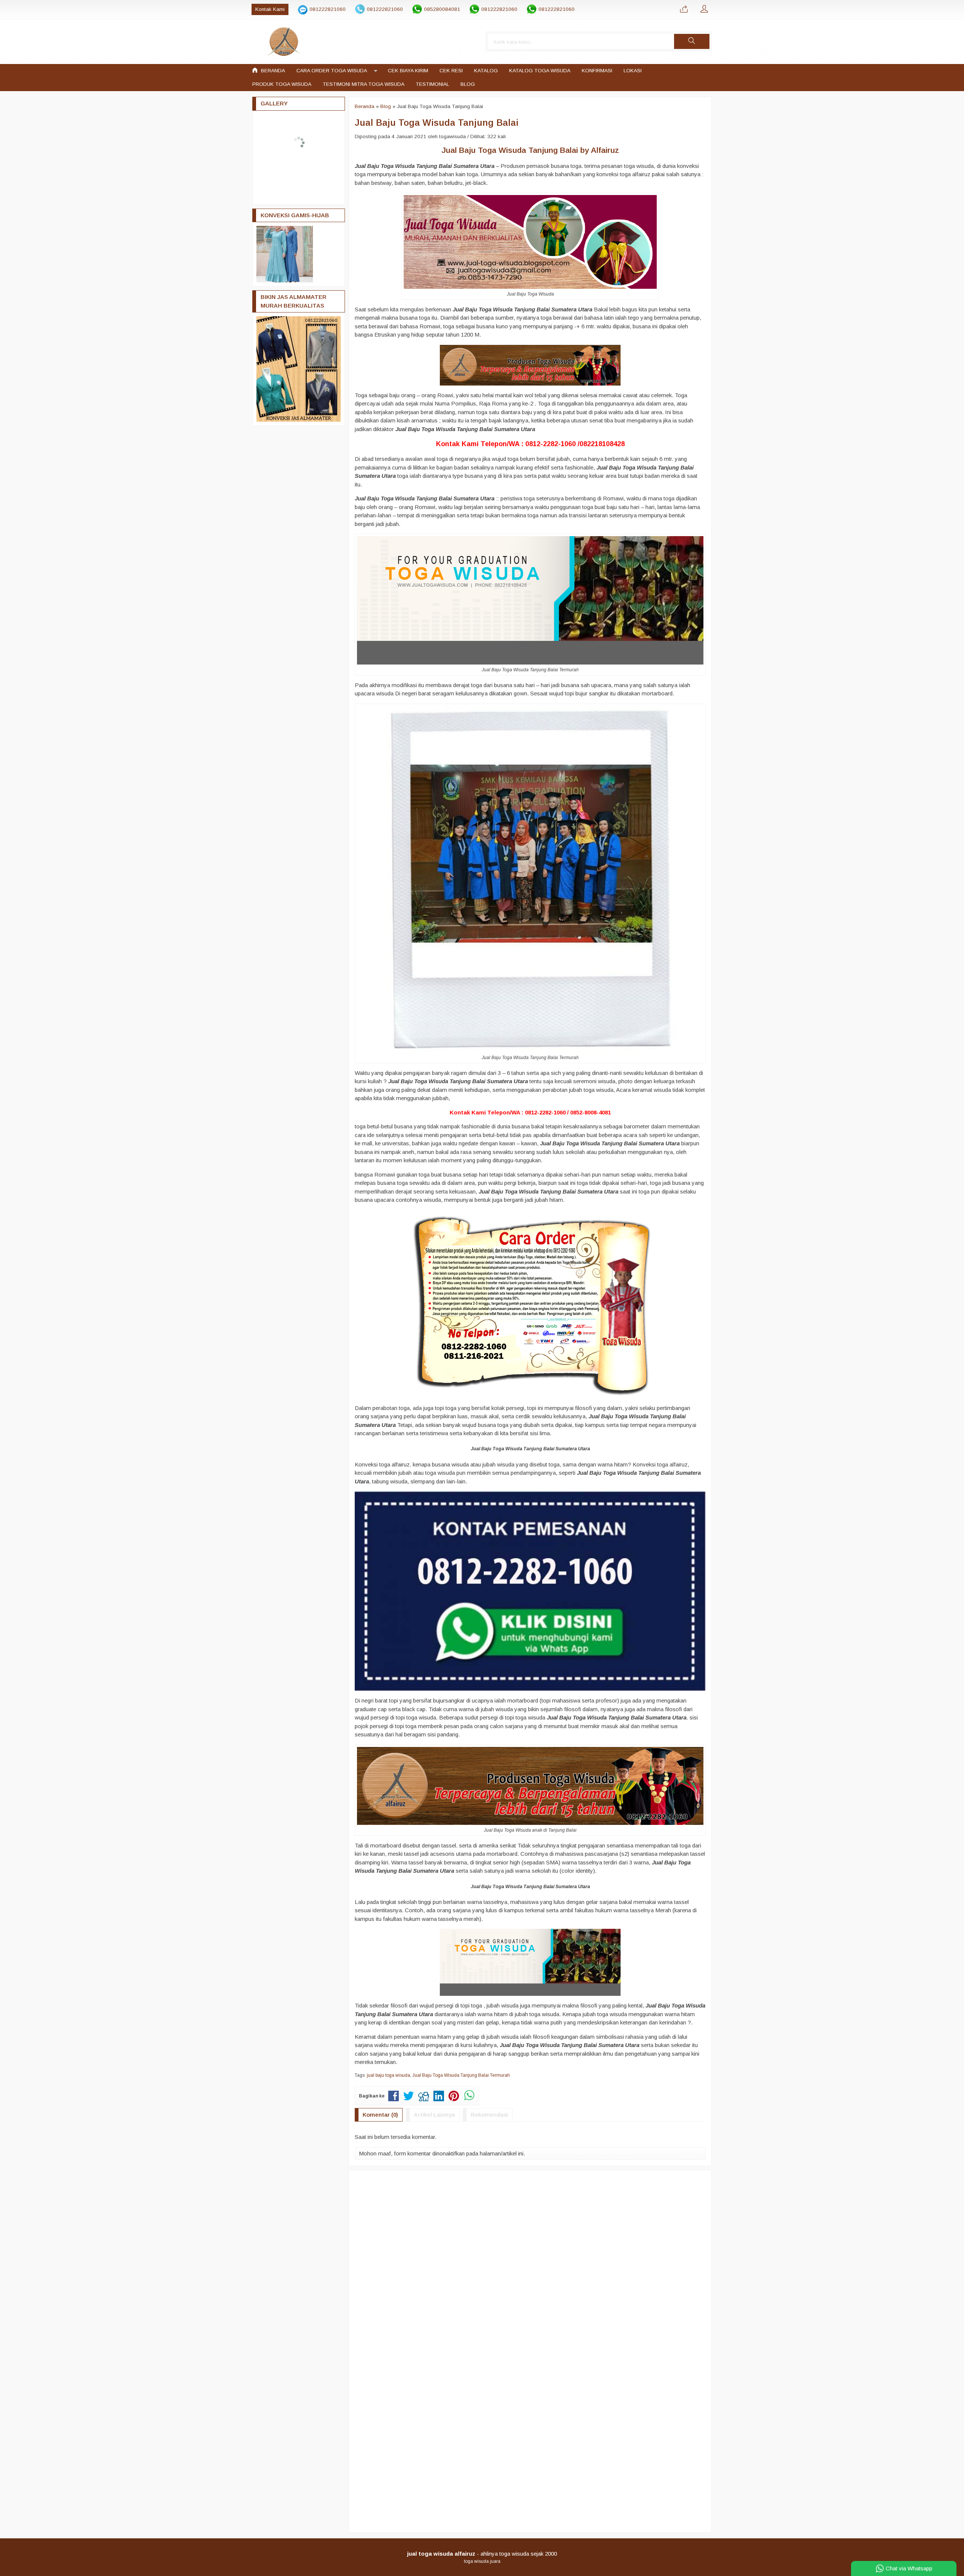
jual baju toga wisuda (388, 2075)
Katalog (486, 71)
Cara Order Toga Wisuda (332, 71)
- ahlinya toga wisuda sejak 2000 (482, 2554)
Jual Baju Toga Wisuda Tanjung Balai (437, 123)
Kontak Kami (270, 9)
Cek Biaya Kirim (408, 71)
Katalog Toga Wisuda (540, 71)
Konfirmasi (597, 71)
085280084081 (442, 9)
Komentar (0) (380, 2115)
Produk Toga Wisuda (282, 84)
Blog (468, 84)
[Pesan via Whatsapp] (684, 9)
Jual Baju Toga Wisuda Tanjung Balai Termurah (461, 2075)
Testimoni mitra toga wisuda (364, 84)
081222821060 (328, 9)
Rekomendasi (489, 2115)
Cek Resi (451, 71)
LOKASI (633, 71)
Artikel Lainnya (434, 2115)
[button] (692, 41)
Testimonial (432, 84)
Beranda (272, 71)
